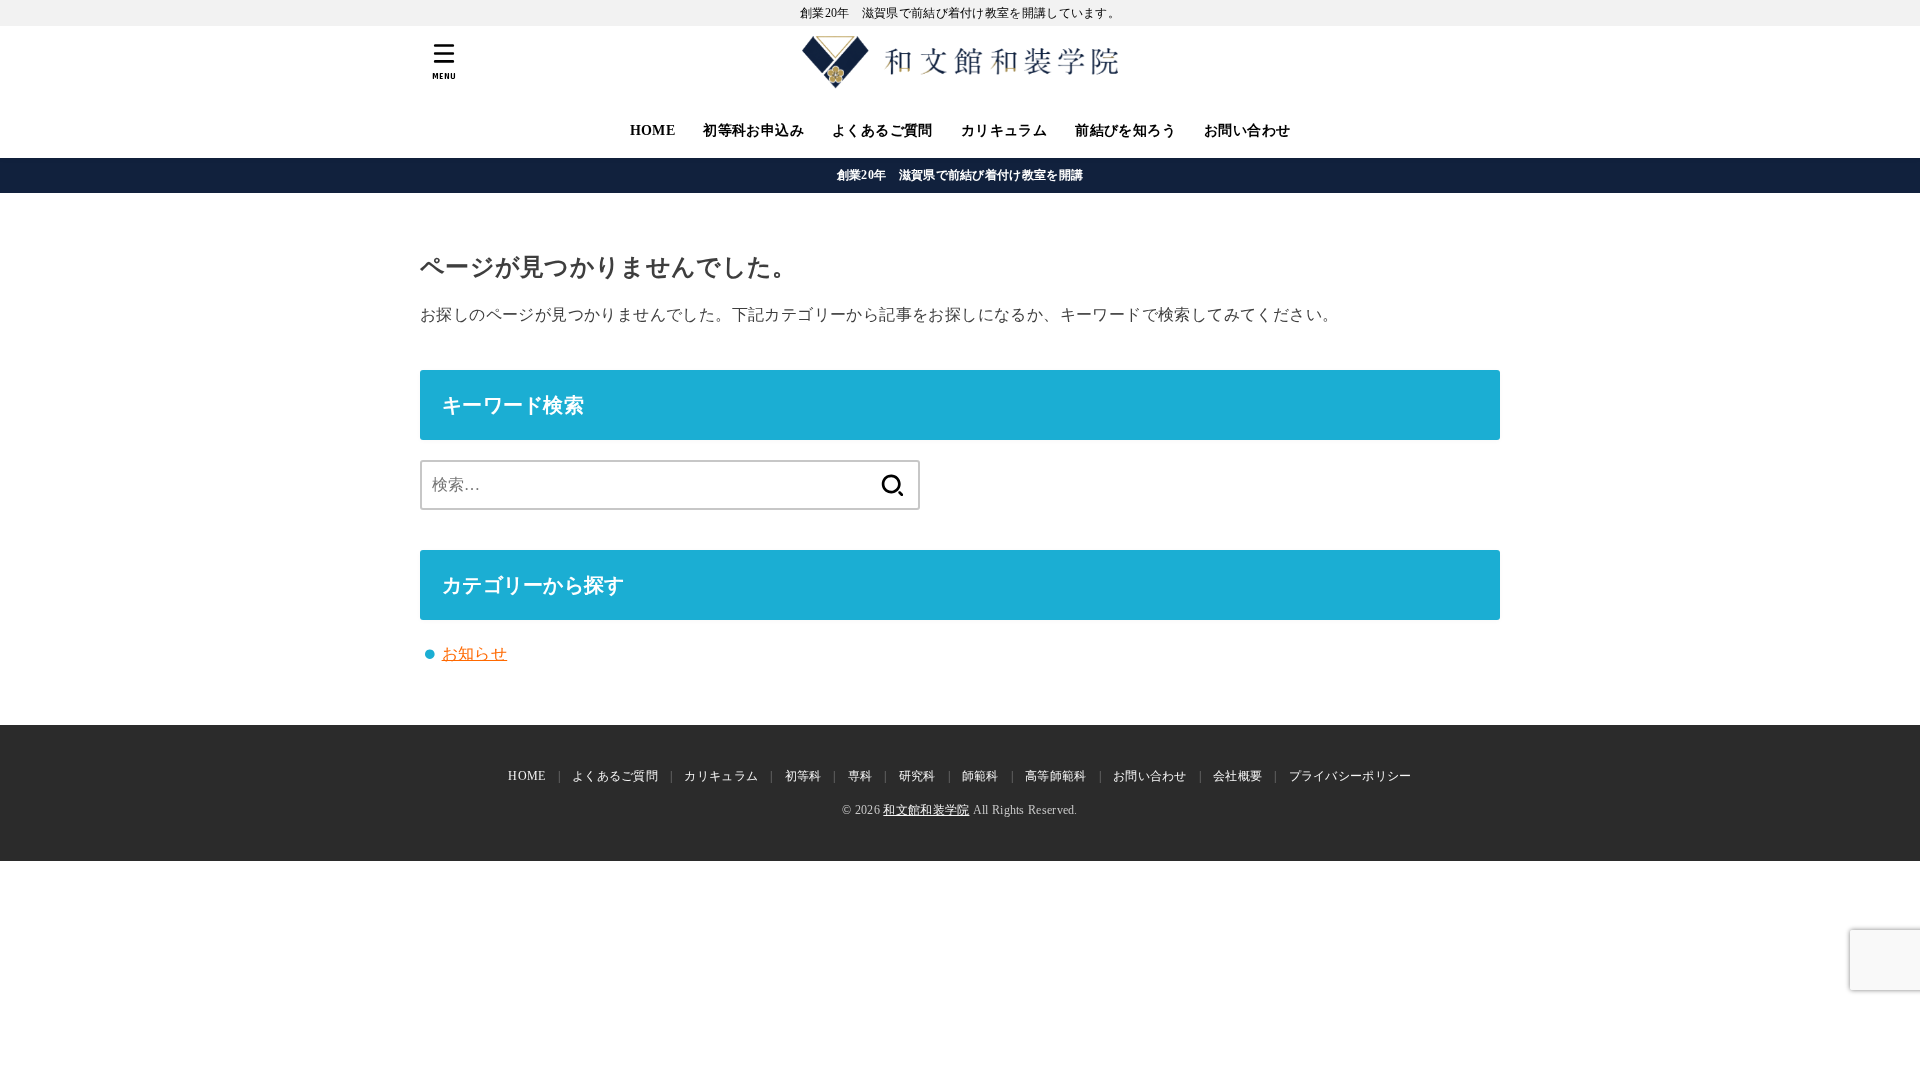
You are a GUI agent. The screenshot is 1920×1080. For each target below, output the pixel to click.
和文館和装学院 (926, 810)
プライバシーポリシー (1350, 776)
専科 (860, 776)
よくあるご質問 (882, 130)
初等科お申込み (753, 130)
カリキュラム (1004, 130)
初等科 (803, 776)
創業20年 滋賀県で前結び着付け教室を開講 (960, 175)
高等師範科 (1056, 776)
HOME (653, 130)
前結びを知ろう (1125, 130)
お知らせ (475, 653)
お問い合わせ (1247, 130)
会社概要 (1237, 776)
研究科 (917, 776)
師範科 (980, 776)
